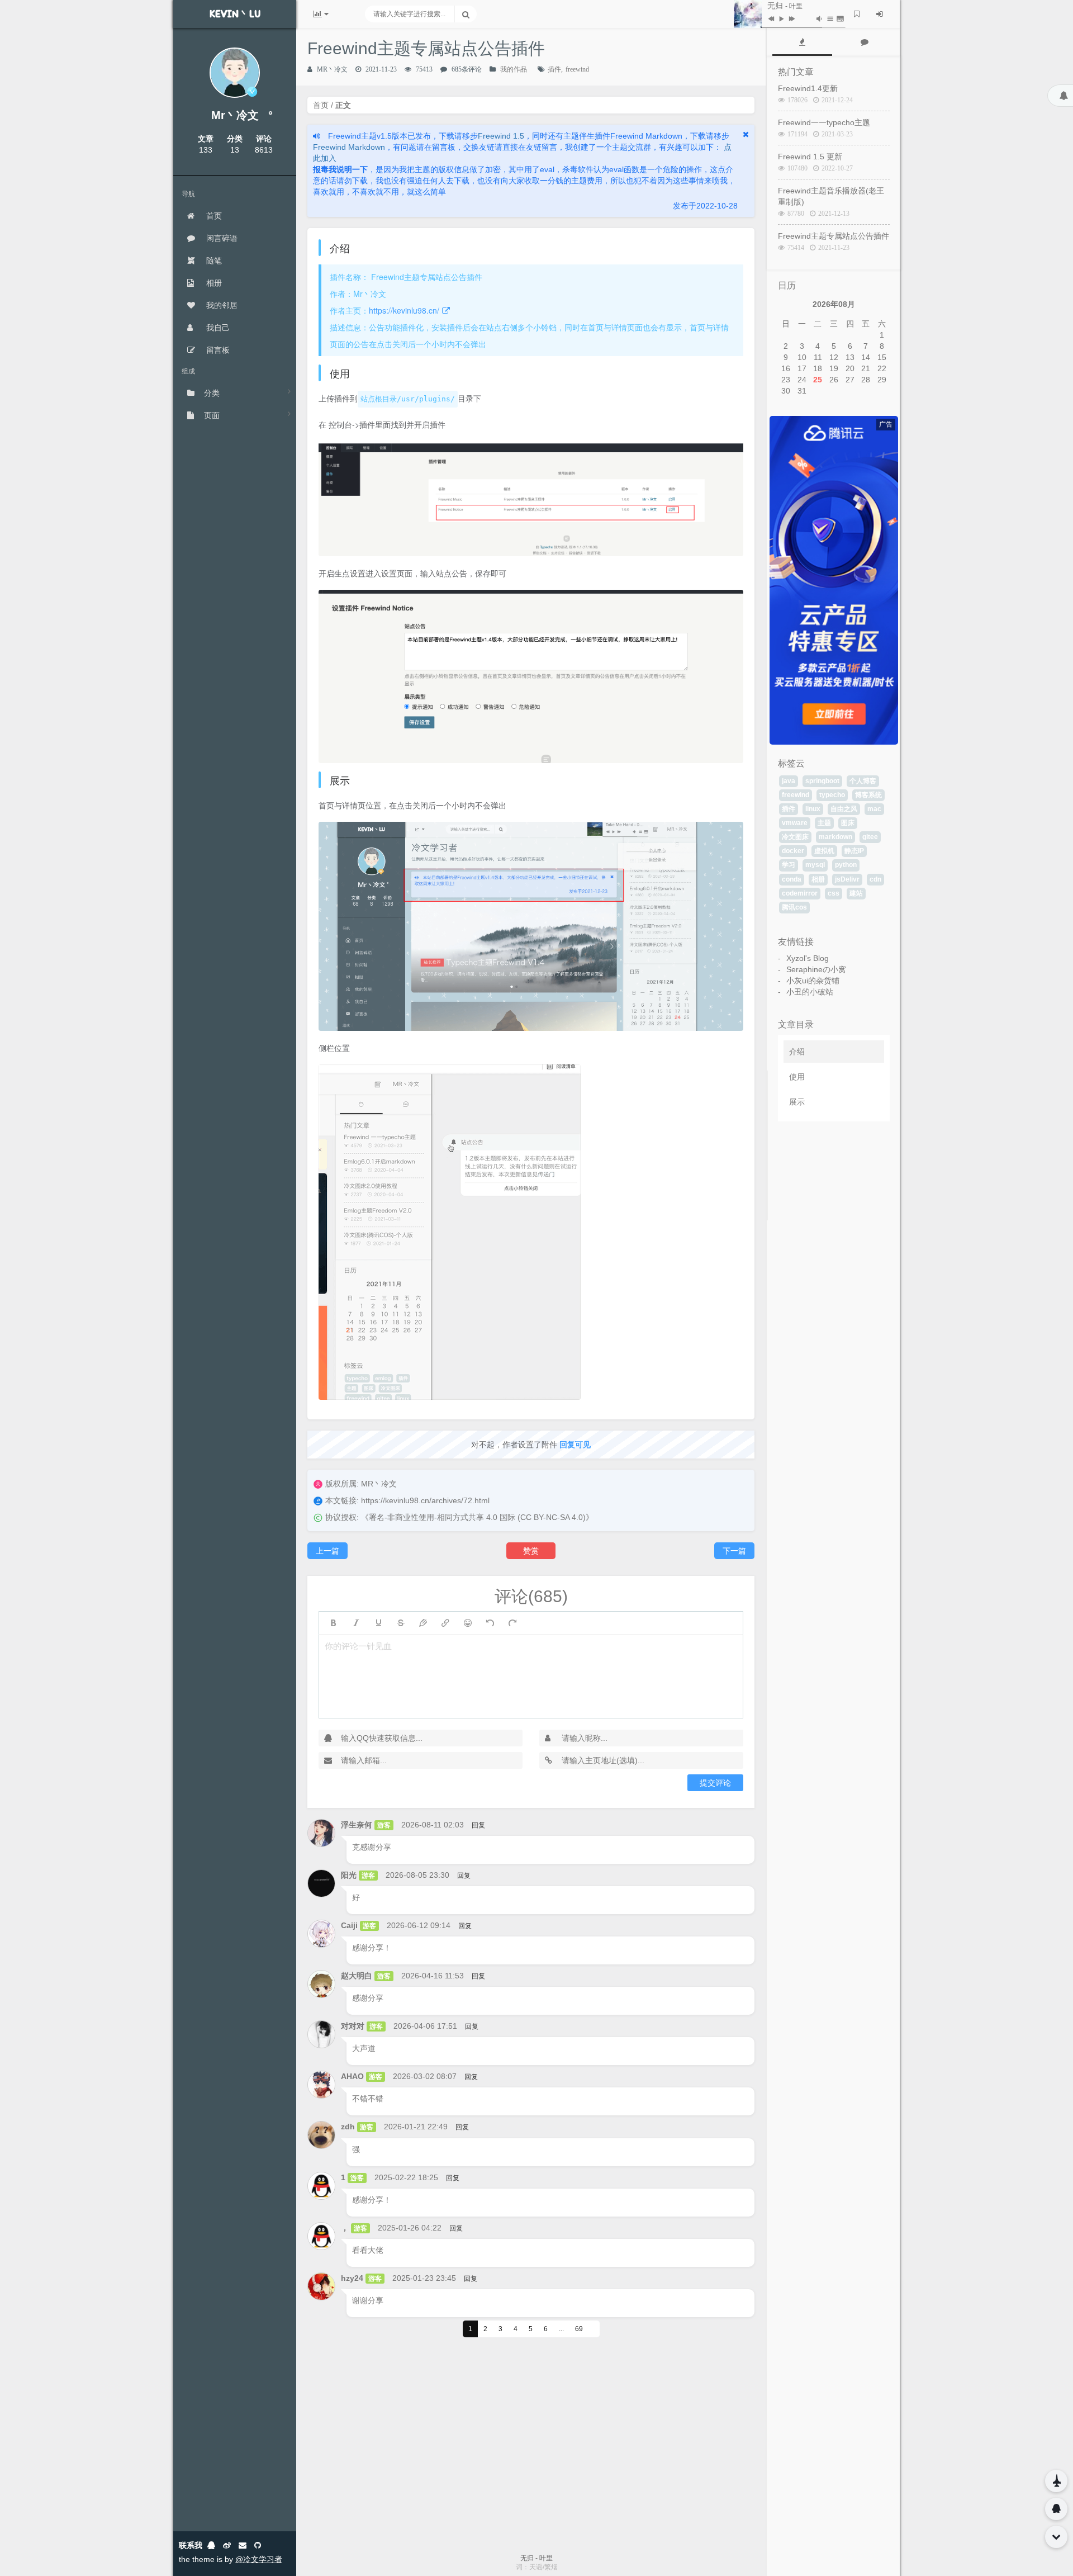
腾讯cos (794, 907)
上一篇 (327, 1551)
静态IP (854, 851)
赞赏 (531, 1551)
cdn (875, 879)
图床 (848, 823)
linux (813, 809)
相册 (213, 283)
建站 (856, 893)
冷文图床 (795, 837)
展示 (797, 1102)
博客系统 (868, 795)
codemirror (800, 893)
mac (874, 809)
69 (579, 2329)
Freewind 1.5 (501, 136)
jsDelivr (847, 879)
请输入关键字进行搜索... (409, 14)
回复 (478, 1825)
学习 (789, 865)
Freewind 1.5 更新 (810, 157)
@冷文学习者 (259, 2559)
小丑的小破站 (810, 992)
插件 (554, 69)
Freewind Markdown (349, 147)
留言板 (217, 350)
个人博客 (863, 781)
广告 (886, 424)
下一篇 (734, 1551)
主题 (824, 823)
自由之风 (844, 809)
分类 (212, 393)
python (846, 865)
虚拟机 (824, 851)
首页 (213, 216)
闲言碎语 (221, 238)
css (834, 893)
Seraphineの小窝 (816, 969)
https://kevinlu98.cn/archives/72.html (425, 1500)
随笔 (213, 261)
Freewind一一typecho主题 (824, 122)
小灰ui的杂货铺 (813, 981)
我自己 (217, 328)
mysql (815, 865)
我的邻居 (221, 305)
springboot (822, 781)
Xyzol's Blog (808, 958)
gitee (870, 837)
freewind (577, 69)
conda (792, 879)
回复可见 (575, 1445)
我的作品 (514, 69)
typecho (832, 795)
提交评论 (715, 1783)
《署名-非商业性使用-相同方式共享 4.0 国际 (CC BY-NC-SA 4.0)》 (477, 1517)
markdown (835, 837)
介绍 (797, 1052)
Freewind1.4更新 (808, 88)
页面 (212, 415)
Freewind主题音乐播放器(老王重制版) (831, 196)
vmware (795, 823)
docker (793, 851)
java (789, 781)
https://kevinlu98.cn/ (404, 310)
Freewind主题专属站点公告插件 (834, 236)
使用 (797, 1077)
